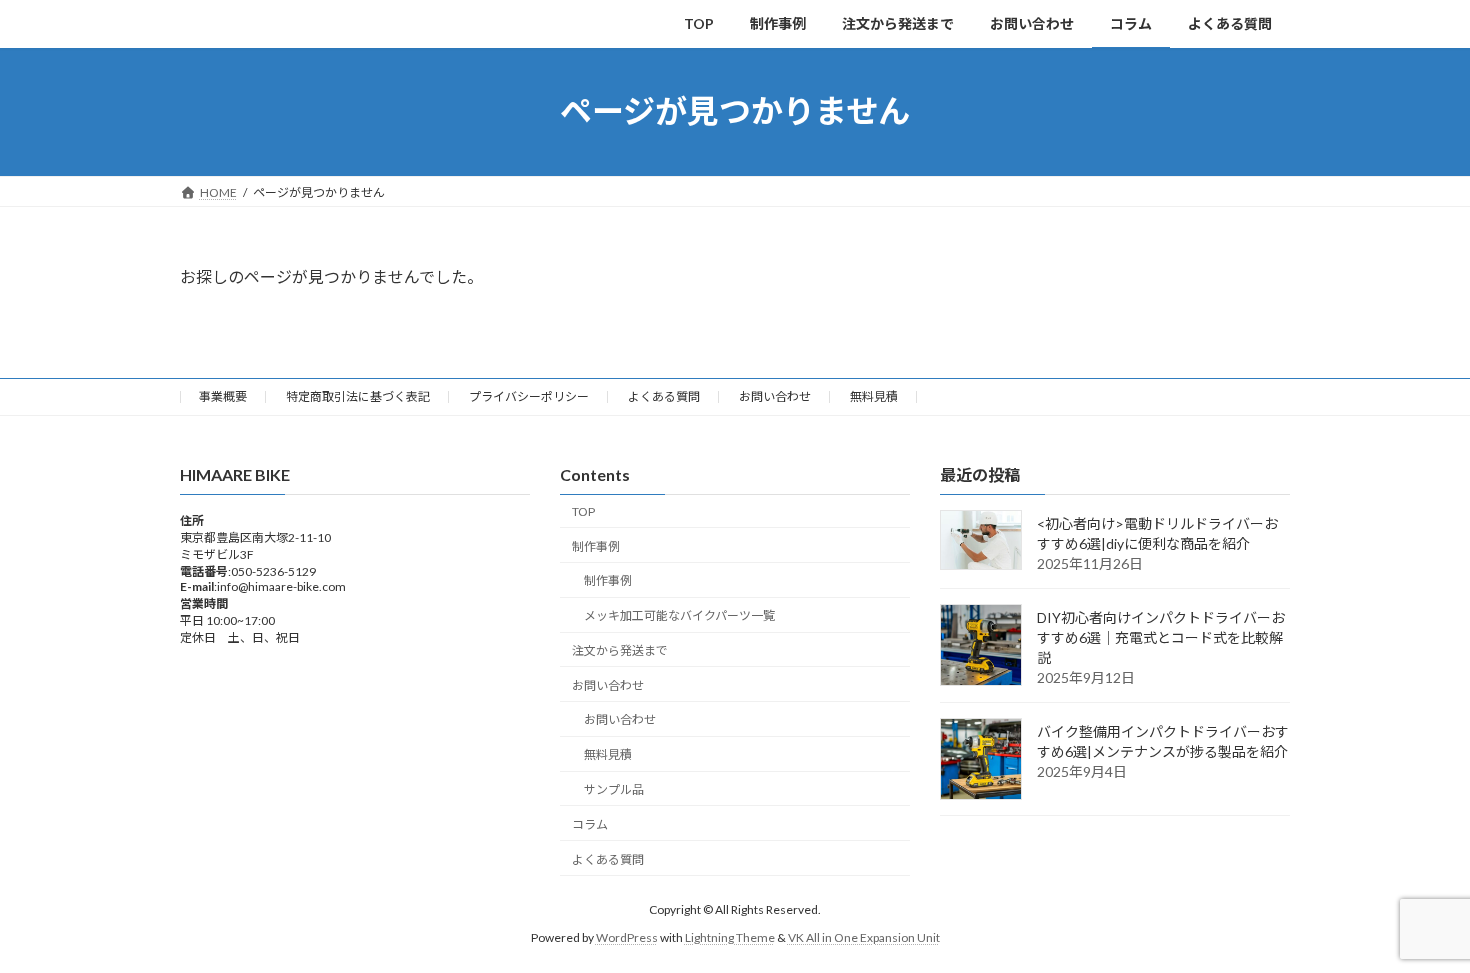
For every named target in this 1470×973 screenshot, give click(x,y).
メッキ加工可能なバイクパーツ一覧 (679, 615)
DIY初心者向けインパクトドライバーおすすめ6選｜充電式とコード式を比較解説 (1161, 637)
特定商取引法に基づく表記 (358, 396)
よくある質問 (664, 396)
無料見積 (874, 396)
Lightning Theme (730, 937)
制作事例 (596, 545)
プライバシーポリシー (529, 396)
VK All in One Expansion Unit (864, 937)
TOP (583, 511)
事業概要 (223, 396)
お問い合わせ (775, 396)
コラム (590, 824)
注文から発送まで (620, 650)
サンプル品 (614, 789)
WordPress (627, 937)
